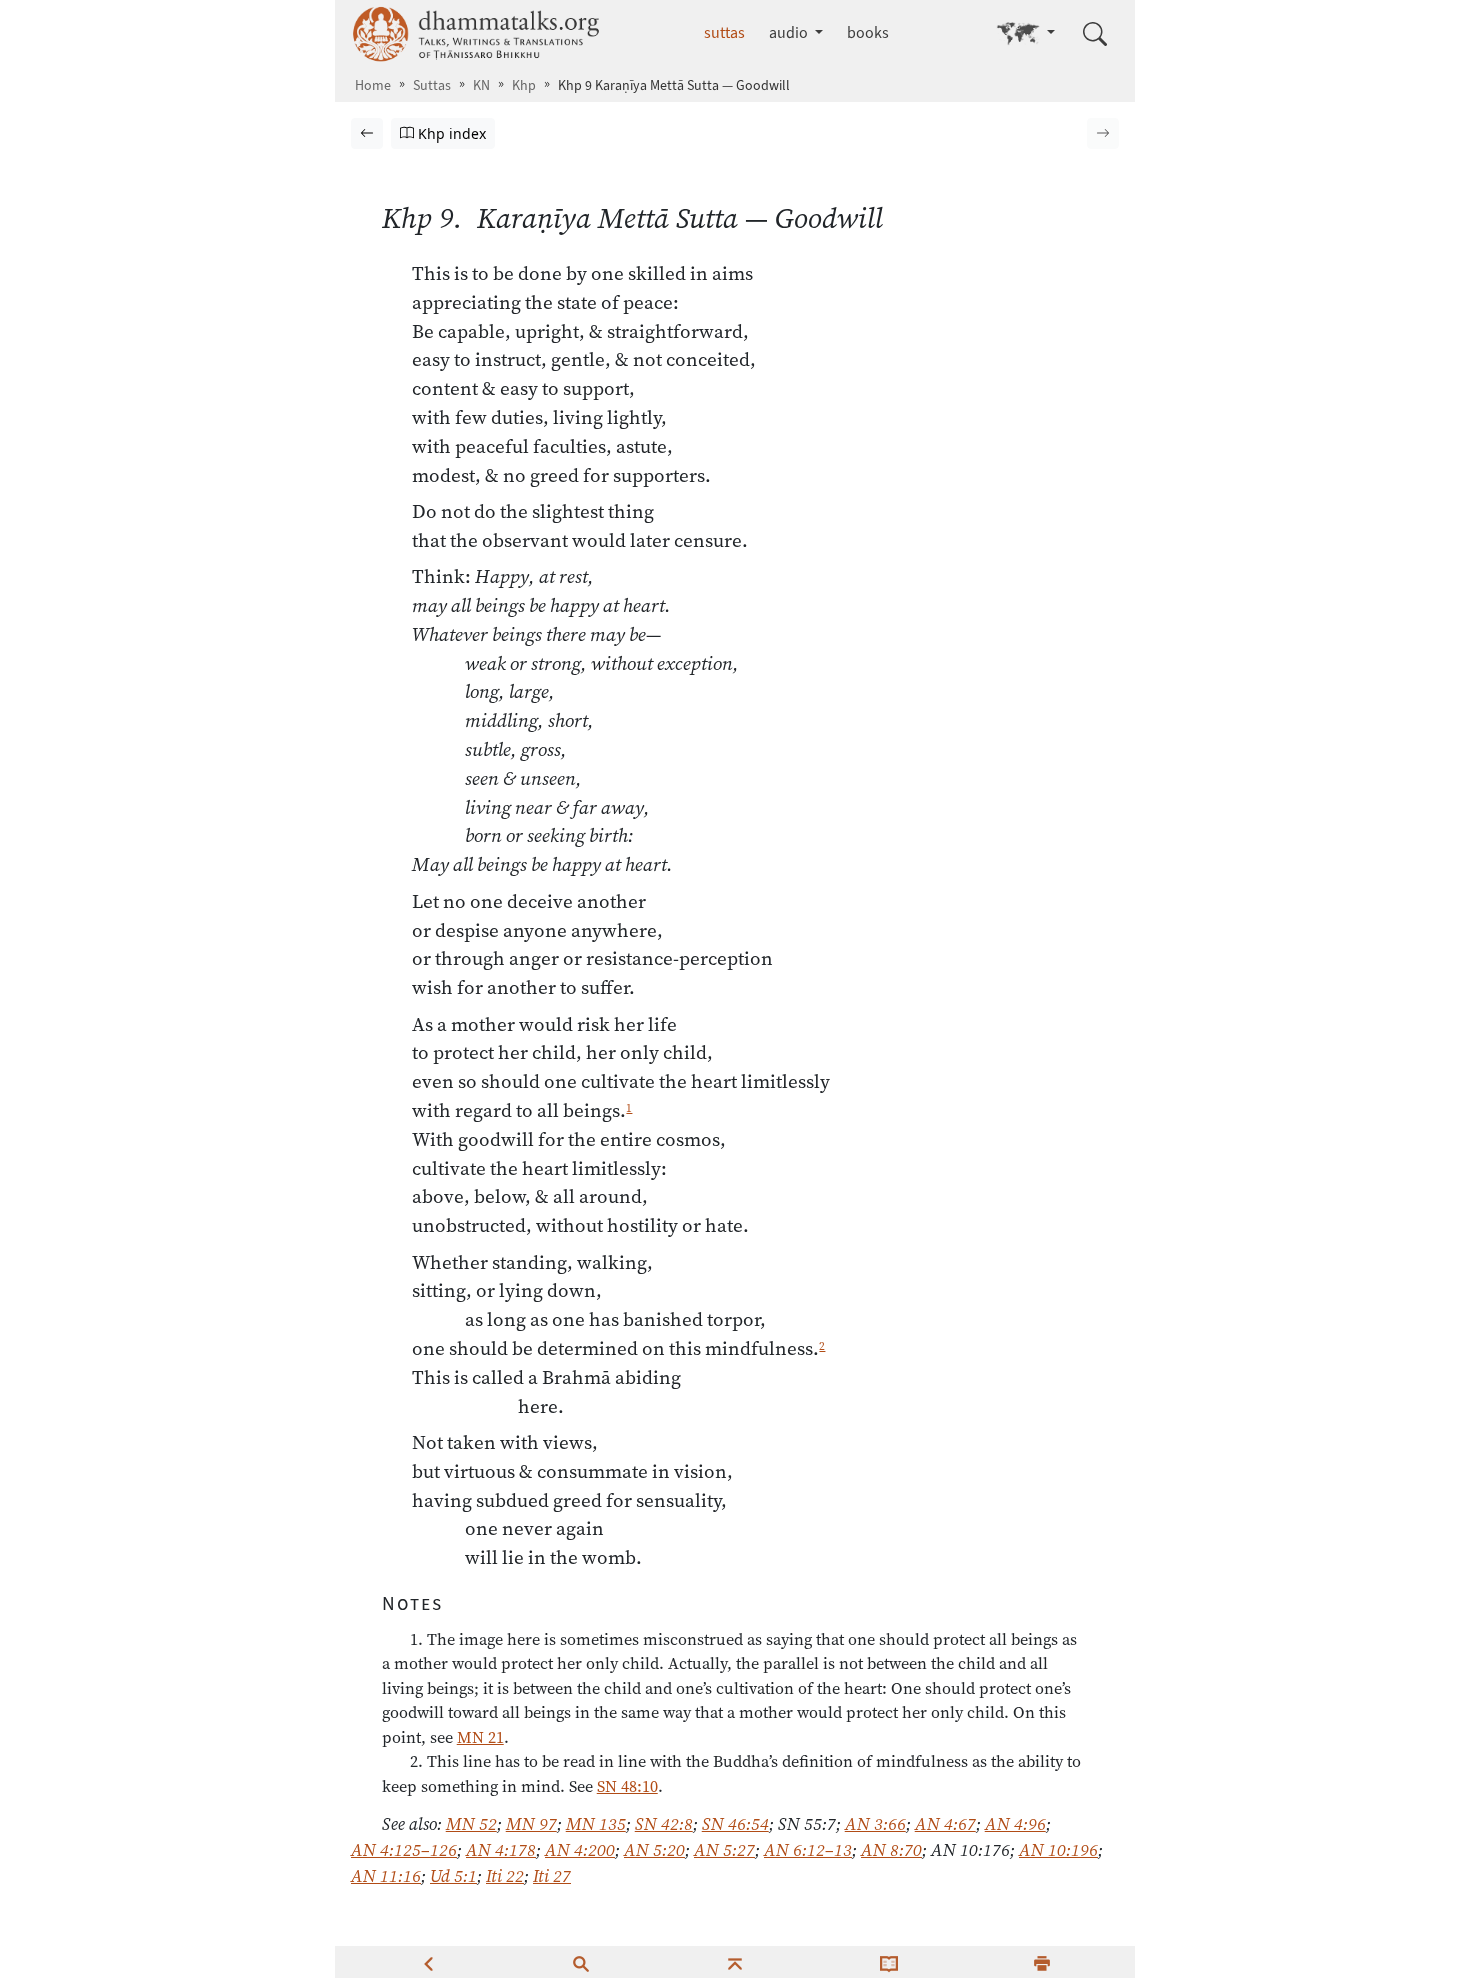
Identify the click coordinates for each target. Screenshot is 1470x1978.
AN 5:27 (724, 1850)
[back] (428, 1962)
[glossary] (889, 1962)
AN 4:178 (501, 1850)
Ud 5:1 (453, 1876)
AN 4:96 (1015, 1824)
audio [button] (790, 32)
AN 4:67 (945, 1824)
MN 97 (531, 1824)
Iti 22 (505, 1876)
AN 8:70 (891, 1850)
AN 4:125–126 (404, 1850)
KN (481, 85)
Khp (524, 85)
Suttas (432, 85)
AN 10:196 (1058, 1850)
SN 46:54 (735, 1824)
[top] (735, 1962)
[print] (1042, 1962)
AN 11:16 (386, 1876)
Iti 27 (552, 1876)
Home (373, 85)
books (868, 32)
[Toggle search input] (1095, 34)
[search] (581, 1962)
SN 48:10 (627, 1786)
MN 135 (596, 1824)
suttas (724, 32)
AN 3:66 (875, 1824)
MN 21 (480, 1737)
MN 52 (471, 1824)
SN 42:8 (664, 1824)
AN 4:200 (580, 1850)
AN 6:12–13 (808, 1850)
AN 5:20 (654, 1850)
